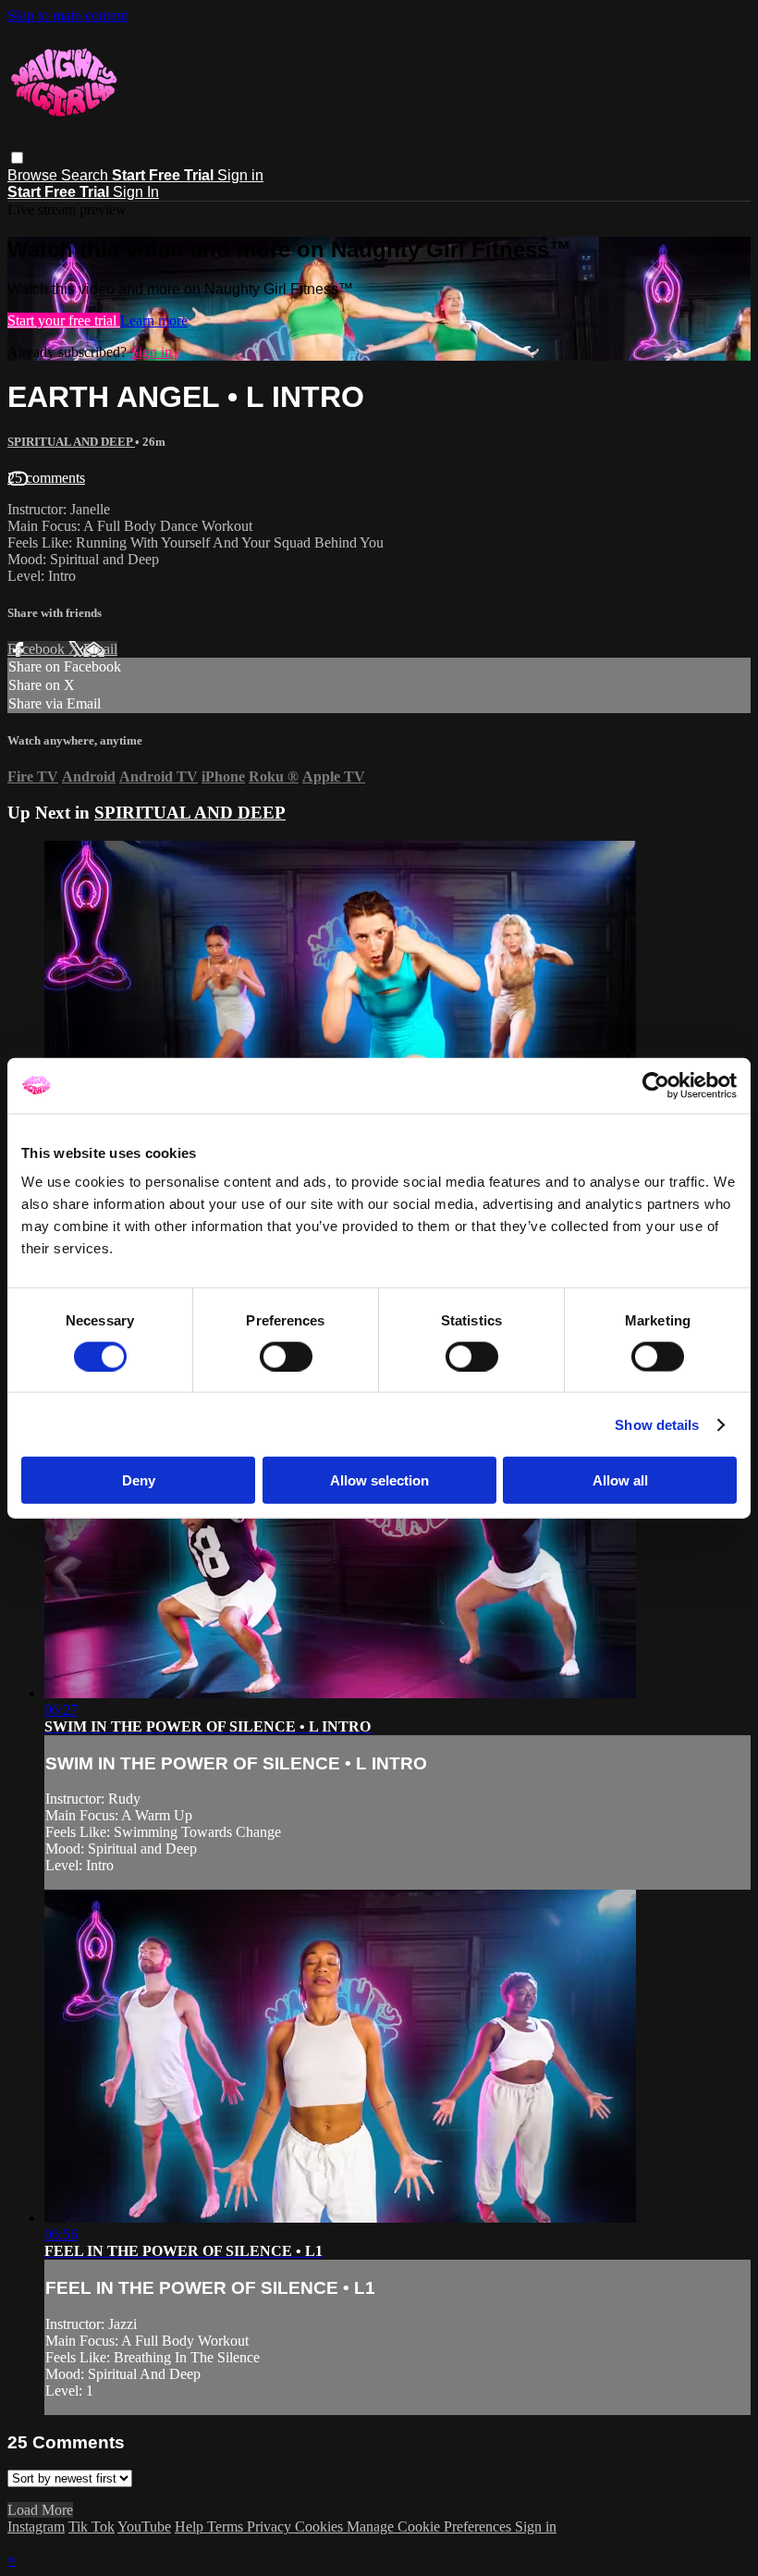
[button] (17, 158)
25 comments (46, 478)
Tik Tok (92, 2527)
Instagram (36, 2527)
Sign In (136, 192)
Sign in (240, 175)
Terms (227, 2527)
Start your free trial (64, 320)
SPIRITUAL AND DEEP (71, 442)
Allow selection (379, 1480)
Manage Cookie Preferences (431, 2527)
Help (191, 2527)
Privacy (271, 2527)
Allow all (620, 1480)
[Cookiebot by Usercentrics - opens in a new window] (656, 1085)
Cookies (321, 2527)
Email (100, 649)
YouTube (144, 2527)
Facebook (38, 649)
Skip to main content (67, 15)
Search (86, 175)
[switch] (286, 1356)
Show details (657, 1424)
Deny (139, 1480)
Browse (34, 175)
